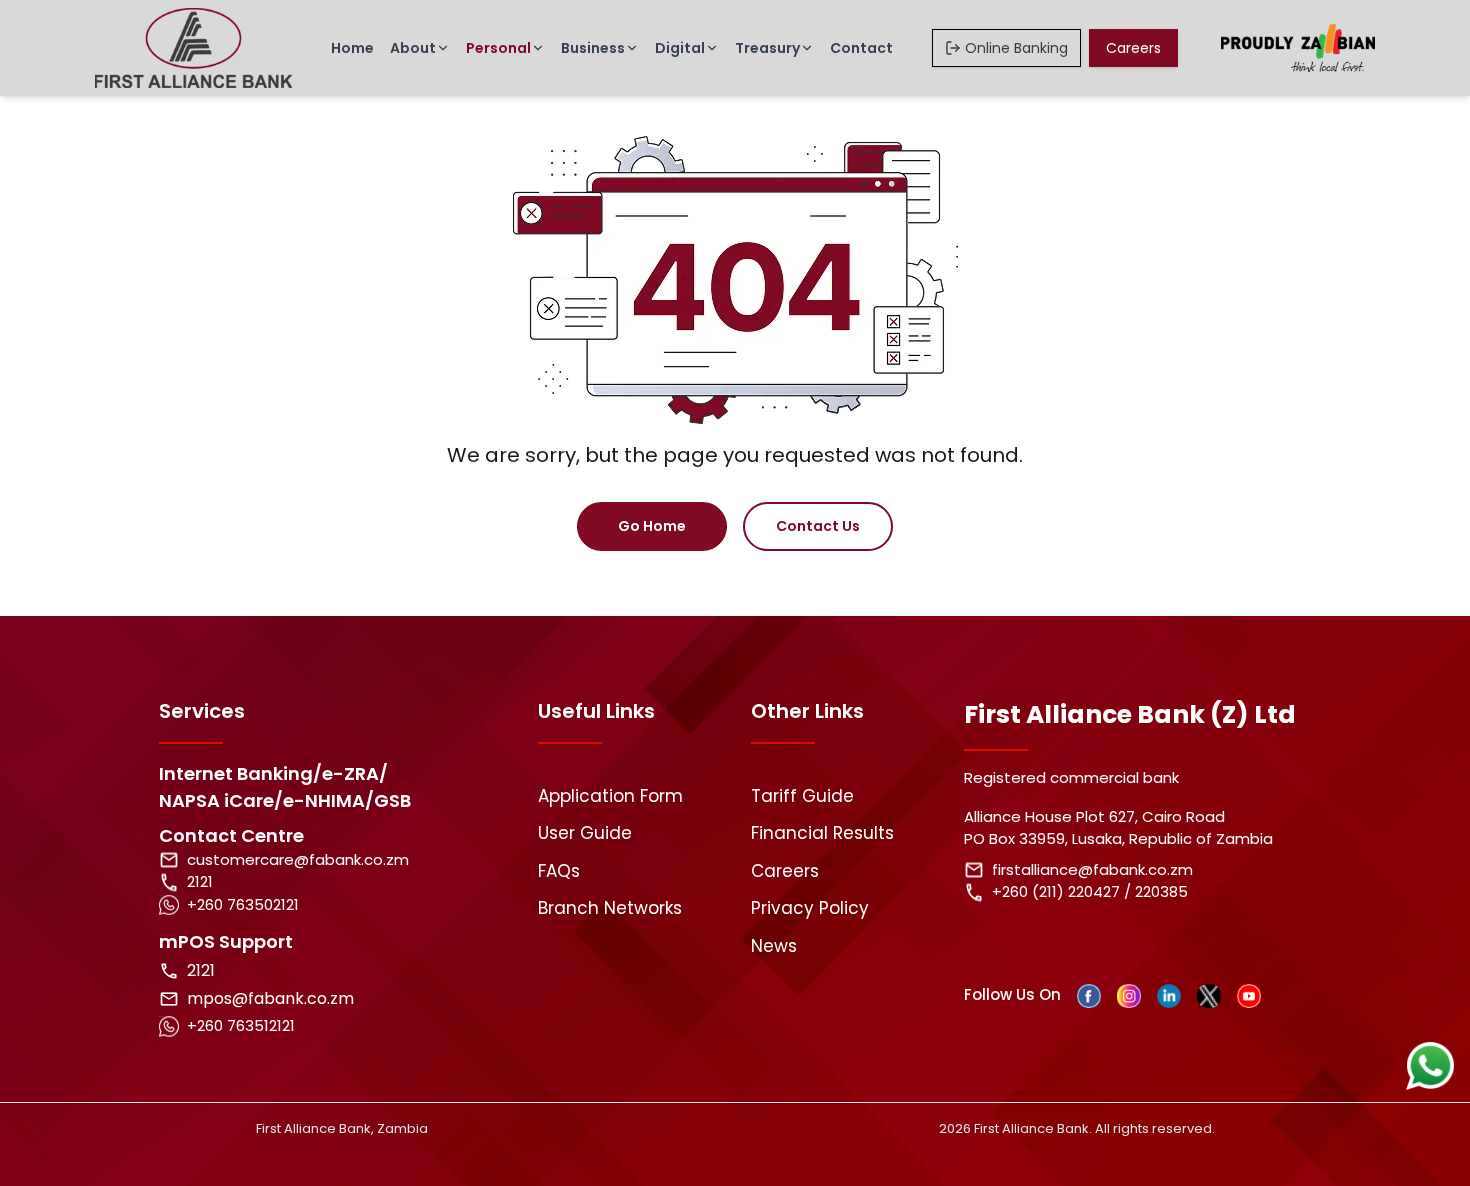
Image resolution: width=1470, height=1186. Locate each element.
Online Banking (1016, 48)
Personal (498, 48)
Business (593, 48)
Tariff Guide (802, 796)
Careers (1133, 48)
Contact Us (818, 526)
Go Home (652, 526)
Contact (861, 48)
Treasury (767, 48)
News (774, 946)
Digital (680, 48)
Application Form (610, 796)
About (413, 48)
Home (352, 48)
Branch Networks (610, 908)
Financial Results (822, 833)
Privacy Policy (810, 908)
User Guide (585, 833)
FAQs (559, 871)
